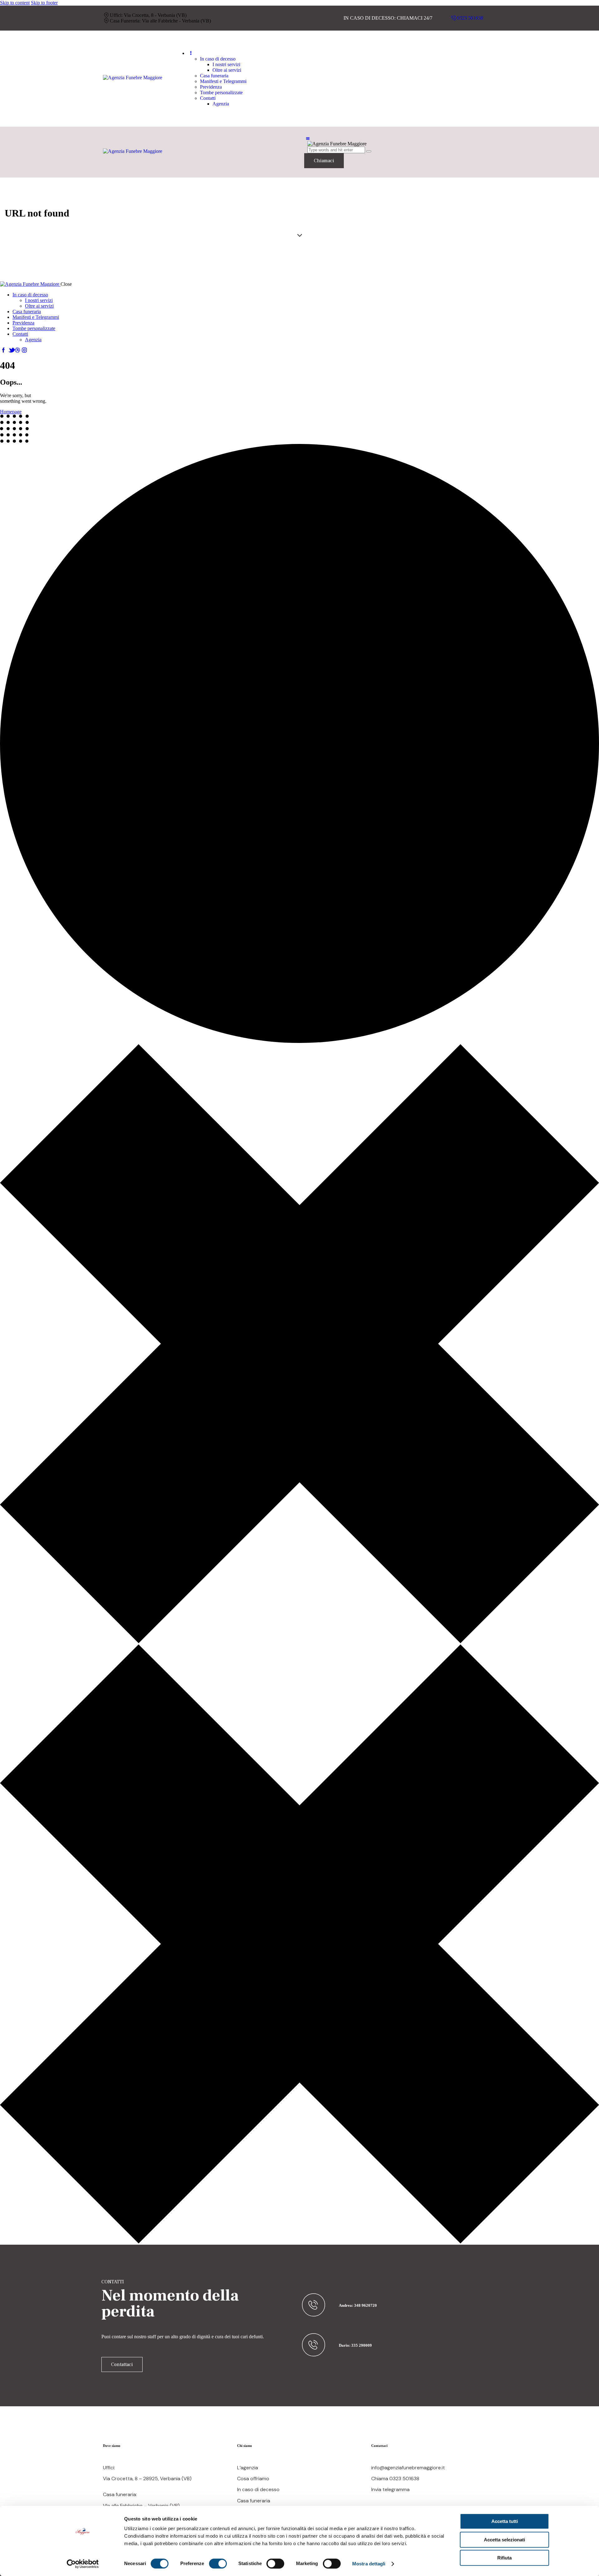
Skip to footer (44, 3)
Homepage (11, 412)
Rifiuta (504, 2558)
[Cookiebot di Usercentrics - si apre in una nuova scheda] (83, 2564)
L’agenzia (248, 2468)
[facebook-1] (3, 350)
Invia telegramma (390, 2489)
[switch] (218, 2564)
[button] (308, 139)
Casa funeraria (254, 2501)
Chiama (380, 2479)
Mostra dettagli (369, 2564)
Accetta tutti (505, 2521)
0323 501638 (404, 2479)
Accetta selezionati (504, 2540)
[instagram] (24, 350)
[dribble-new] (17, 350)
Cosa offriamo (253, 2479)
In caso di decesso (258, 2489)
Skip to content (15, 3)
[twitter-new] (10, 350)
